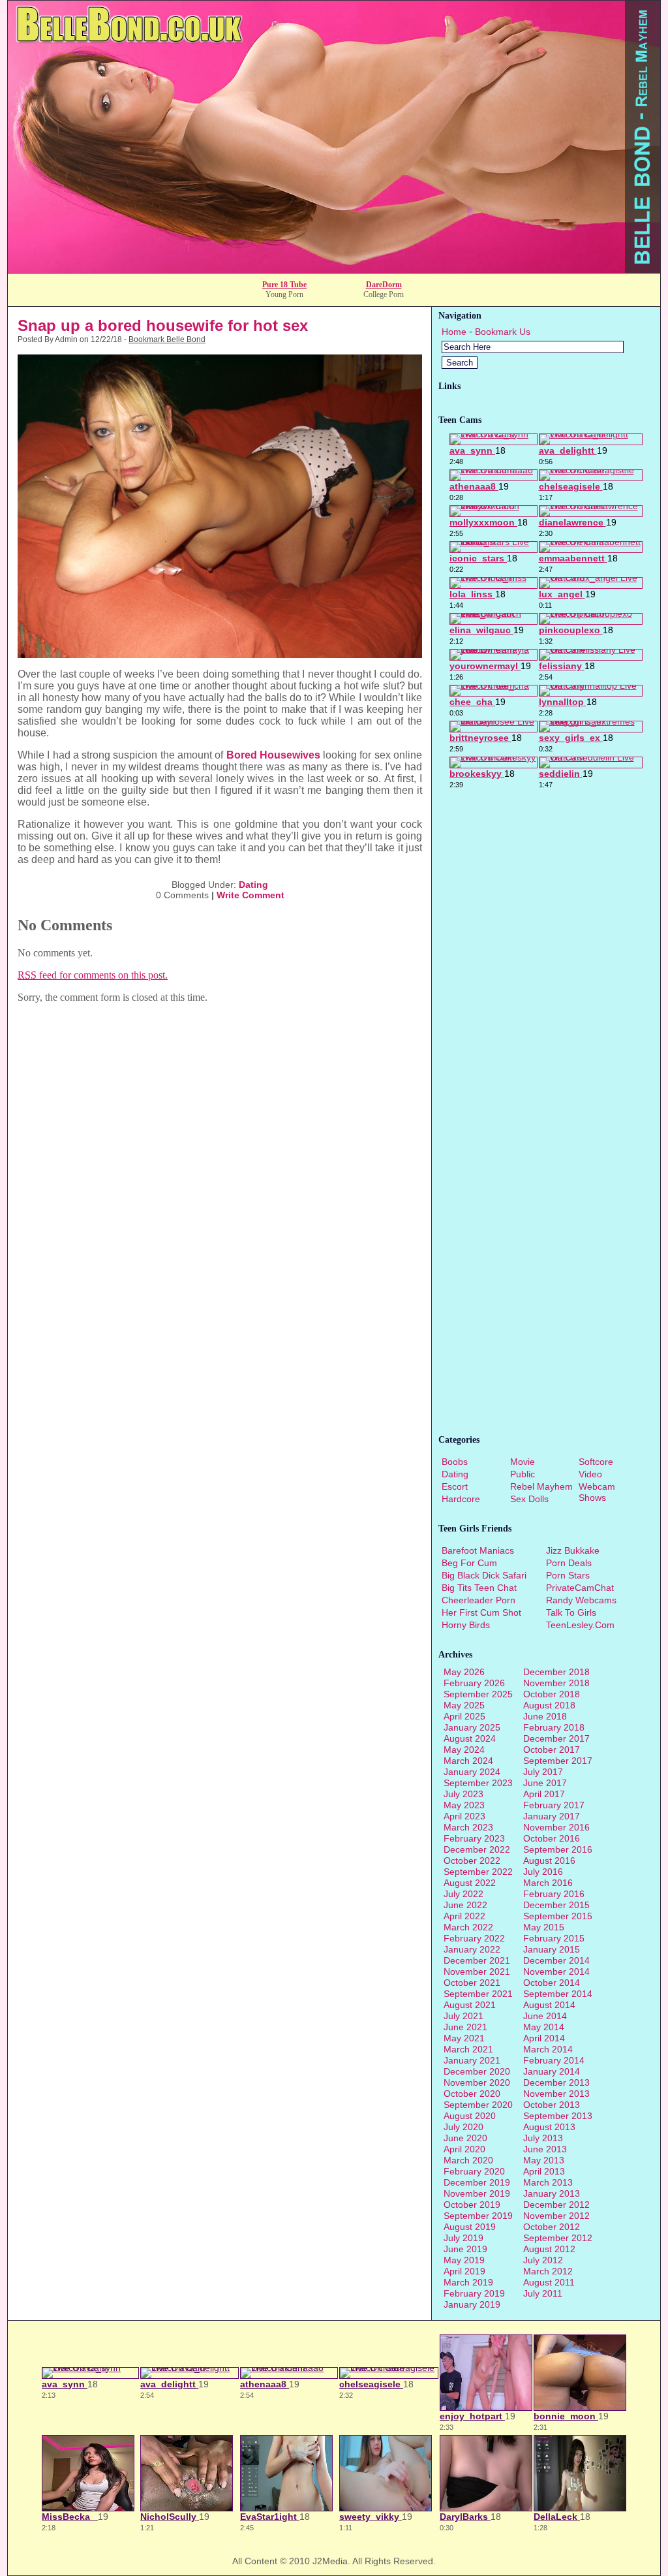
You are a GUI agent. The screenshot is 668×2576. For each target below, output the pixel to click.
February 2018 (554, 1727)
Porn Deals (569, 1563)
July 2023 (463, 1794)
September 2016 (558, 1849)
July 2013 (543, 2138)
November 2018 (556, 1683)
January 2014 (552, 2071)
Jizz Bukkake (573, 1550)
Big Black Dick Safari (484, 1575)
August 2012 (549, 2249)
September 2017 (558, 1761)
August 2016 (549, 1861)
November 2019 (477, 2193)
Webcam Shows (597, 1492)
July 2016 (543, 1872)
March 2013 (548, 2182)
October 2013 (552, 2105)
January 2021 (472, 2060)
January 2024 (472, 1772)
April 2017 (544, 1794)
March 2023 (468, 1827)
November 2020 (477, 2082)
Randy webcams (581, 1600)
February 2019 (474, 2293)
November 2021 (477, 1971)
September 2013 (558, 2116)
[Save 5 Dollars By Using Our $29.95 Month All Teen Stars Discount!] (334, 269)
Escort (455, 1486)
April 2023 (464, 1816)
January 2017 (552, 1816)
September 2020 (478, 2105)
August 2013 (549, 2127)
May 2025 (464, 1705)
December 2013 (556, 2082)
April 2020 (464, 2149)
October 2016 (552, 1838)
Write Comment (250, 895)
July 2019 (463, 2238)
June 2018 (545, 1716)
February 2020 (474, 2171)
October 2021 (472, 1983)
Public (523, 1474)
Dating (253, 885)
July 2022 (463, 1894)
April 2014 (544, 2038)
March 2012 (548, 2271)
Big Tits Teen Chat (479, 1588)
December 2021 (477, 1960)
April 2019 (464, 2271)
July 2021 (463, 2016)
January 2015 (552, 1949)
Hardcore (461, 1499)
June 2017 (545, 1783)
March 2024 (468, 1761)
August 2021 (470, 2005)
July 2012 (543, 2260)
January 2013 (552, 2193)
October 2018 (552, 1694)
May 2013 (544, 2160)
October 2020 (472, 2094)
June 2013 (545, 2149)
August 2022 (470, 1883)
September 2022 (478, 1872)
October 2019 (472, 2205)
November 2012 (556, 2216)
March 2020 (468, 2160)
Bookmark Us (503, 332)
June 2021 (465, 2027)
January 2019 (472, 2304)
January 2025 (472, 1727)
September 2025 (478, 1694)
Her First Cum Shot (481, 1612)
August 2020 (470, 2116)
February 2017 (554, 1805)
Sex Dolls (529, 1499)
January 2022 (472, 1949)
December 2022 (477, 1849)
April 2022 (464, 1916)
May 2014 (544, 2027)
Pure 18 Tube (284, 285)
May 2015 (544, 1927)
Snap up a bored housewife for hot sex (163, 325)
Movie (523, 1462)
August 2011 (549, 2282)
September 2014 (558, 1994)
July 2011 (543, 2293)
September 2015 (558, 1916)
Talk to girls (571, 1612)
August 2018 (549, 1705)
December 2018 (556, 1672)
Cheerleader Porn (478, 1600)
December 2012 (556, 2205)
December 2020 (477, 2071)
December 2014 (556, 1960)
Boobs (455, 1462)
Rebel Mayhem (541, 1486)
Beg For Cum (469, 1563)
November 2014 (556, 1971)
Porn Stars (568, 1575)
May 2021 (464, 2038)
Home (454, 332)
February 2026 (474, 1683)
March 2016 (548, 1883)
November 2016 (556, 1827)
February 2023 (474, 1838)
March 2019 (468, 2282)
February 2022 (474, 1938)
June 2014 (545, 2016)
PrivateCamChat (580, 1588)
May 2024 (464, 1750)
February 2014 (554, 2060)
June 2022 (465, 1905)
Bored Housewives (273, 755)
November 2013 (556, 2094)
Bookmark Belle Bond (167, 339)
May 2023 (464, 1805)
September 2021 (478, 1994)
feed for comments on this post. (93, 975)
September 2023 (478, 1783)
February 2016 (554, 1894)
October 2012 (552, 2227)
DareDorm (384, 285)
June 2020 (465, 2138)
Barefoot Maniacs (478, 1550)
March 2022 (468, 1927)
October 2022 (472, 1861)
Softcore (596, 1462)
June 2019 (465, 2249)
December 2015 (556, 1905)
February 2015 (554, 1938)
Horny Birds (466, 1625)
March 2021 (468, 2049)
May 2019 (464, 2260)
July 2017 (543, 1772)
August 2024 (470, 1738)
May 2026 (464, 1672)
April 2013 (544, 2171)
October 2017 (552, 1750)
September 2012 (558, 2238)
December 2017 (556, 1738)
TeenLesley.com (580, 1625)
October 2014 (552, 1983)
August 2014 (549, 2005)
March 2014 (548, 2049)
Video (590, 1474)
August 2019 (470, 2227)
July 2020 (463, 2127)
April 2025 (464, 1716)
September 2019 (478, 2216)
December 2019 (477, 2182)
